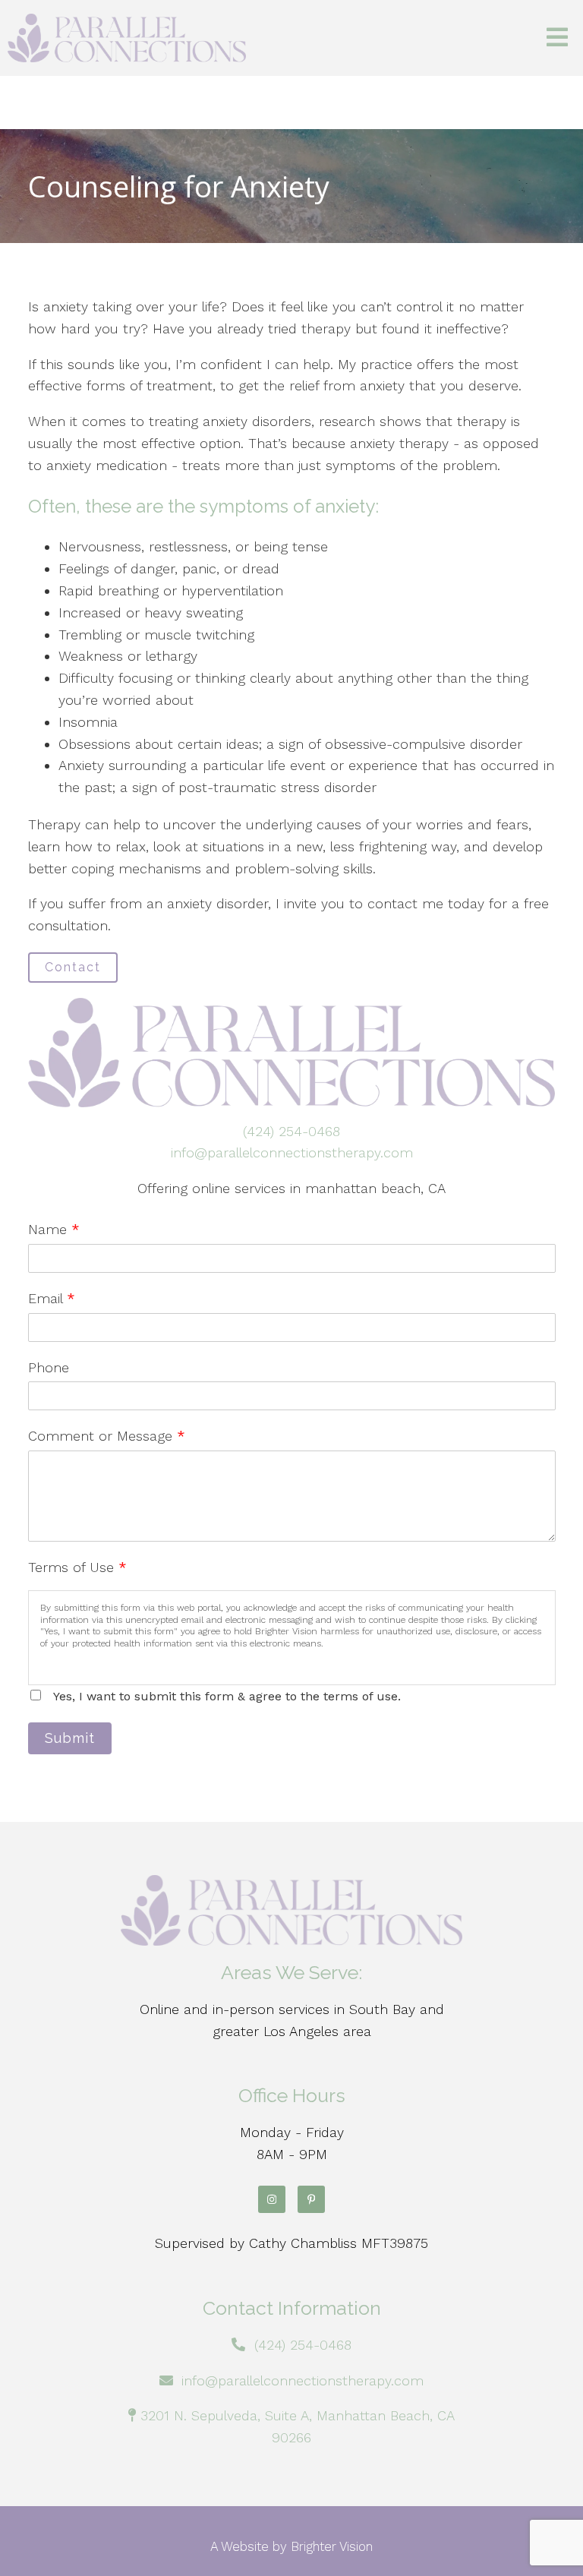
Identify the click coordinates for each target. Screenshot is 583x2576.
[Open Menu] (557, 38)
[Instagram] (272, 2199)
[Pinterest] (311, 2199)
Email (52, 1298)
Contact (73, 967)
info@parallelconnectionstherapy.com (292, 1152)
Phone (49, 1367)
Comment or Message (107, 1436)
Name (54, 1229)
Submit (70, 1738)
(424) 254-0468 (291, 1131)
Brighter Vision (332, 2546)
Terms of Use (77, 1567)
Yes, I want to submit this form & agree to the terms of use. (227, 1696)
